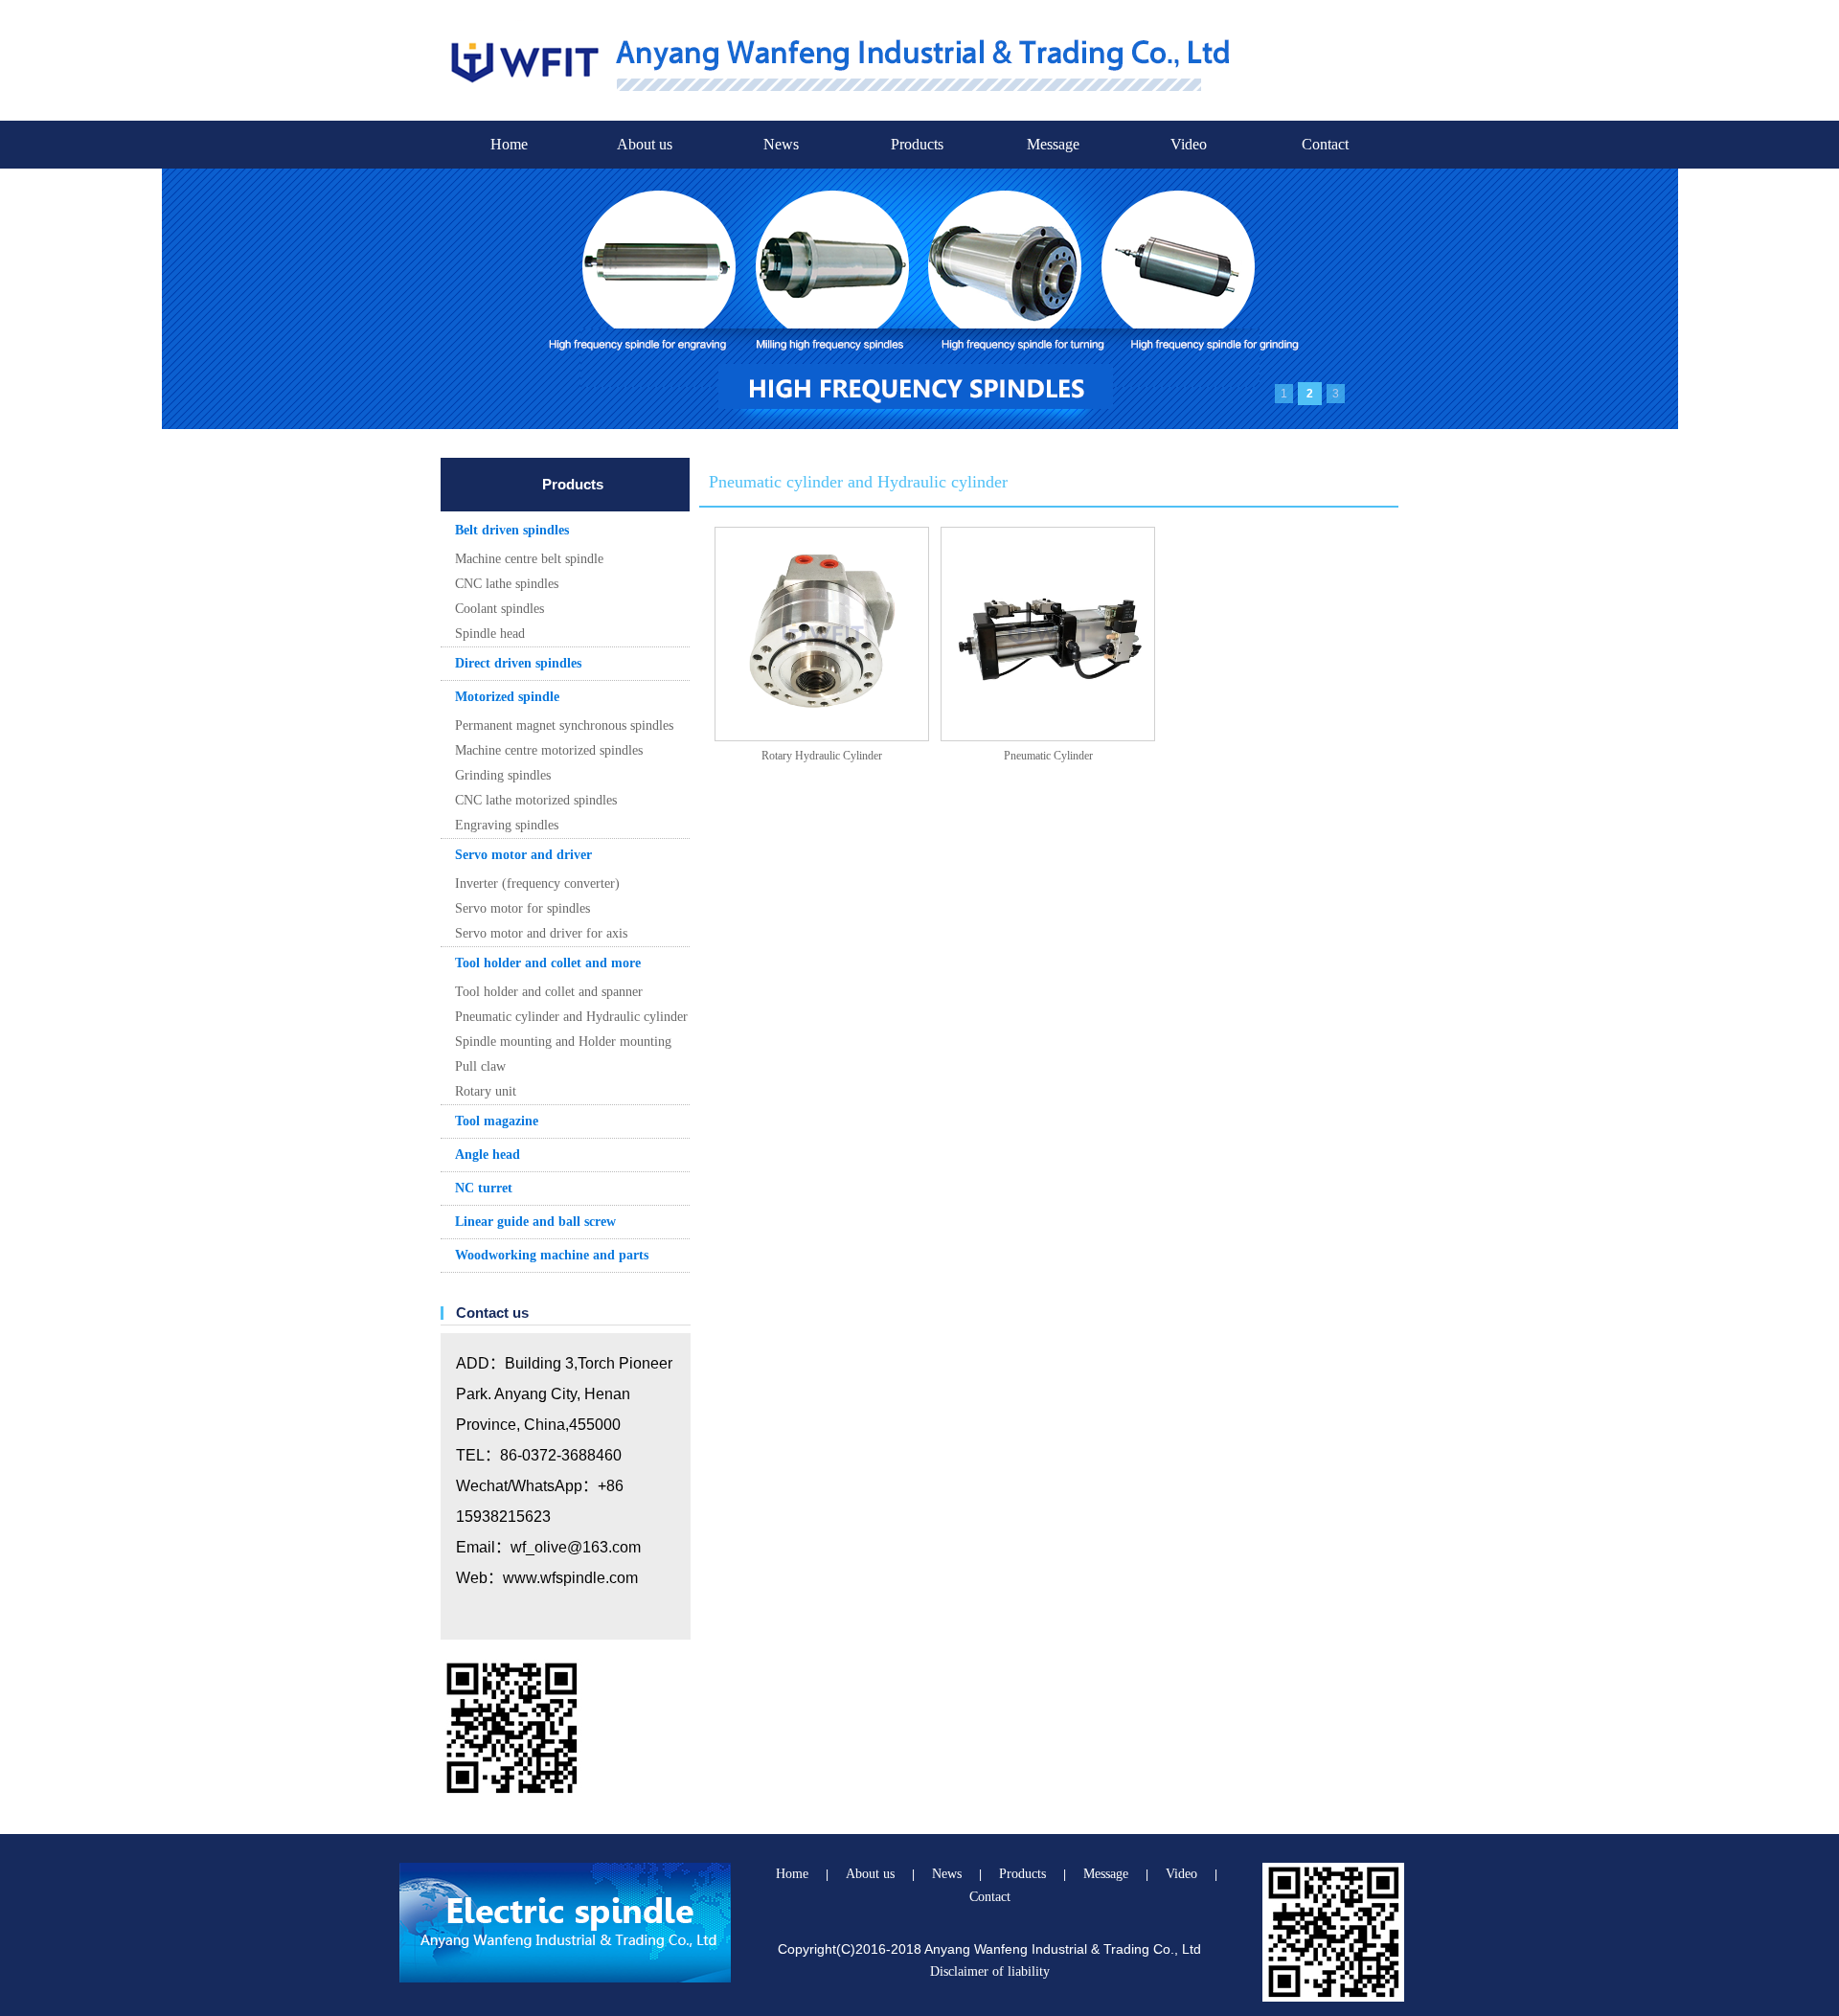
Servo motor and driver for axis (541, 933)
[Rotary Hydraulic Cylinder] (822, 634)
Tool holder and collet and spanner (549, 992)
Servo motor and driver (523, 855)
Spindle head (490, 634)
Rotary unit (486, 1091)
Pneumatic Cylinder (1048, 756)
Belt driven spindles (512, 530)
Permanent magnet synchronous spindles (564, 725)
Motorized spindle (507, 697)
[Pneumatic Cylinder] (1048, 634)
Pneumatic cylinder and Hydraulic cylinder (571, 1017)
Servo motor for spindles (522, 908)
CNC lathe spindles (507, 584)
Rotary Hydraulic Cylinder (822, 756)
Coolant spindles (499, 609)
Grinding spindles (503, 775)
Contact (1325, 144)
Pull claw (480, 1066)
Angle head (488, 1155)
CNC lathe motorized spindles (536, 800)
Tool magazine (497, 1121)
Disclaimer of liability (990, 1971)
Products (917, 144)
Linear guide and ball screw (535, 1222)
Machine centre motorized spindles (549, 750)
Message (1053, 144)
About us (645, 144)
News (781, 144)
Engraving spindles (507, 825)
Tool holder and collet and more (548, 963)
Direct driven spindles (518, 663)
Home (509, 144)
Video (1189, 144)
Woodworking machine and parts (552, 1255)
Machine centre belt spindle (529, 559)
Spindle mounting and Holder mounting (563, 1042)
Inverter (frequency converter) (537, 883)
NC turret (484, 1188)
